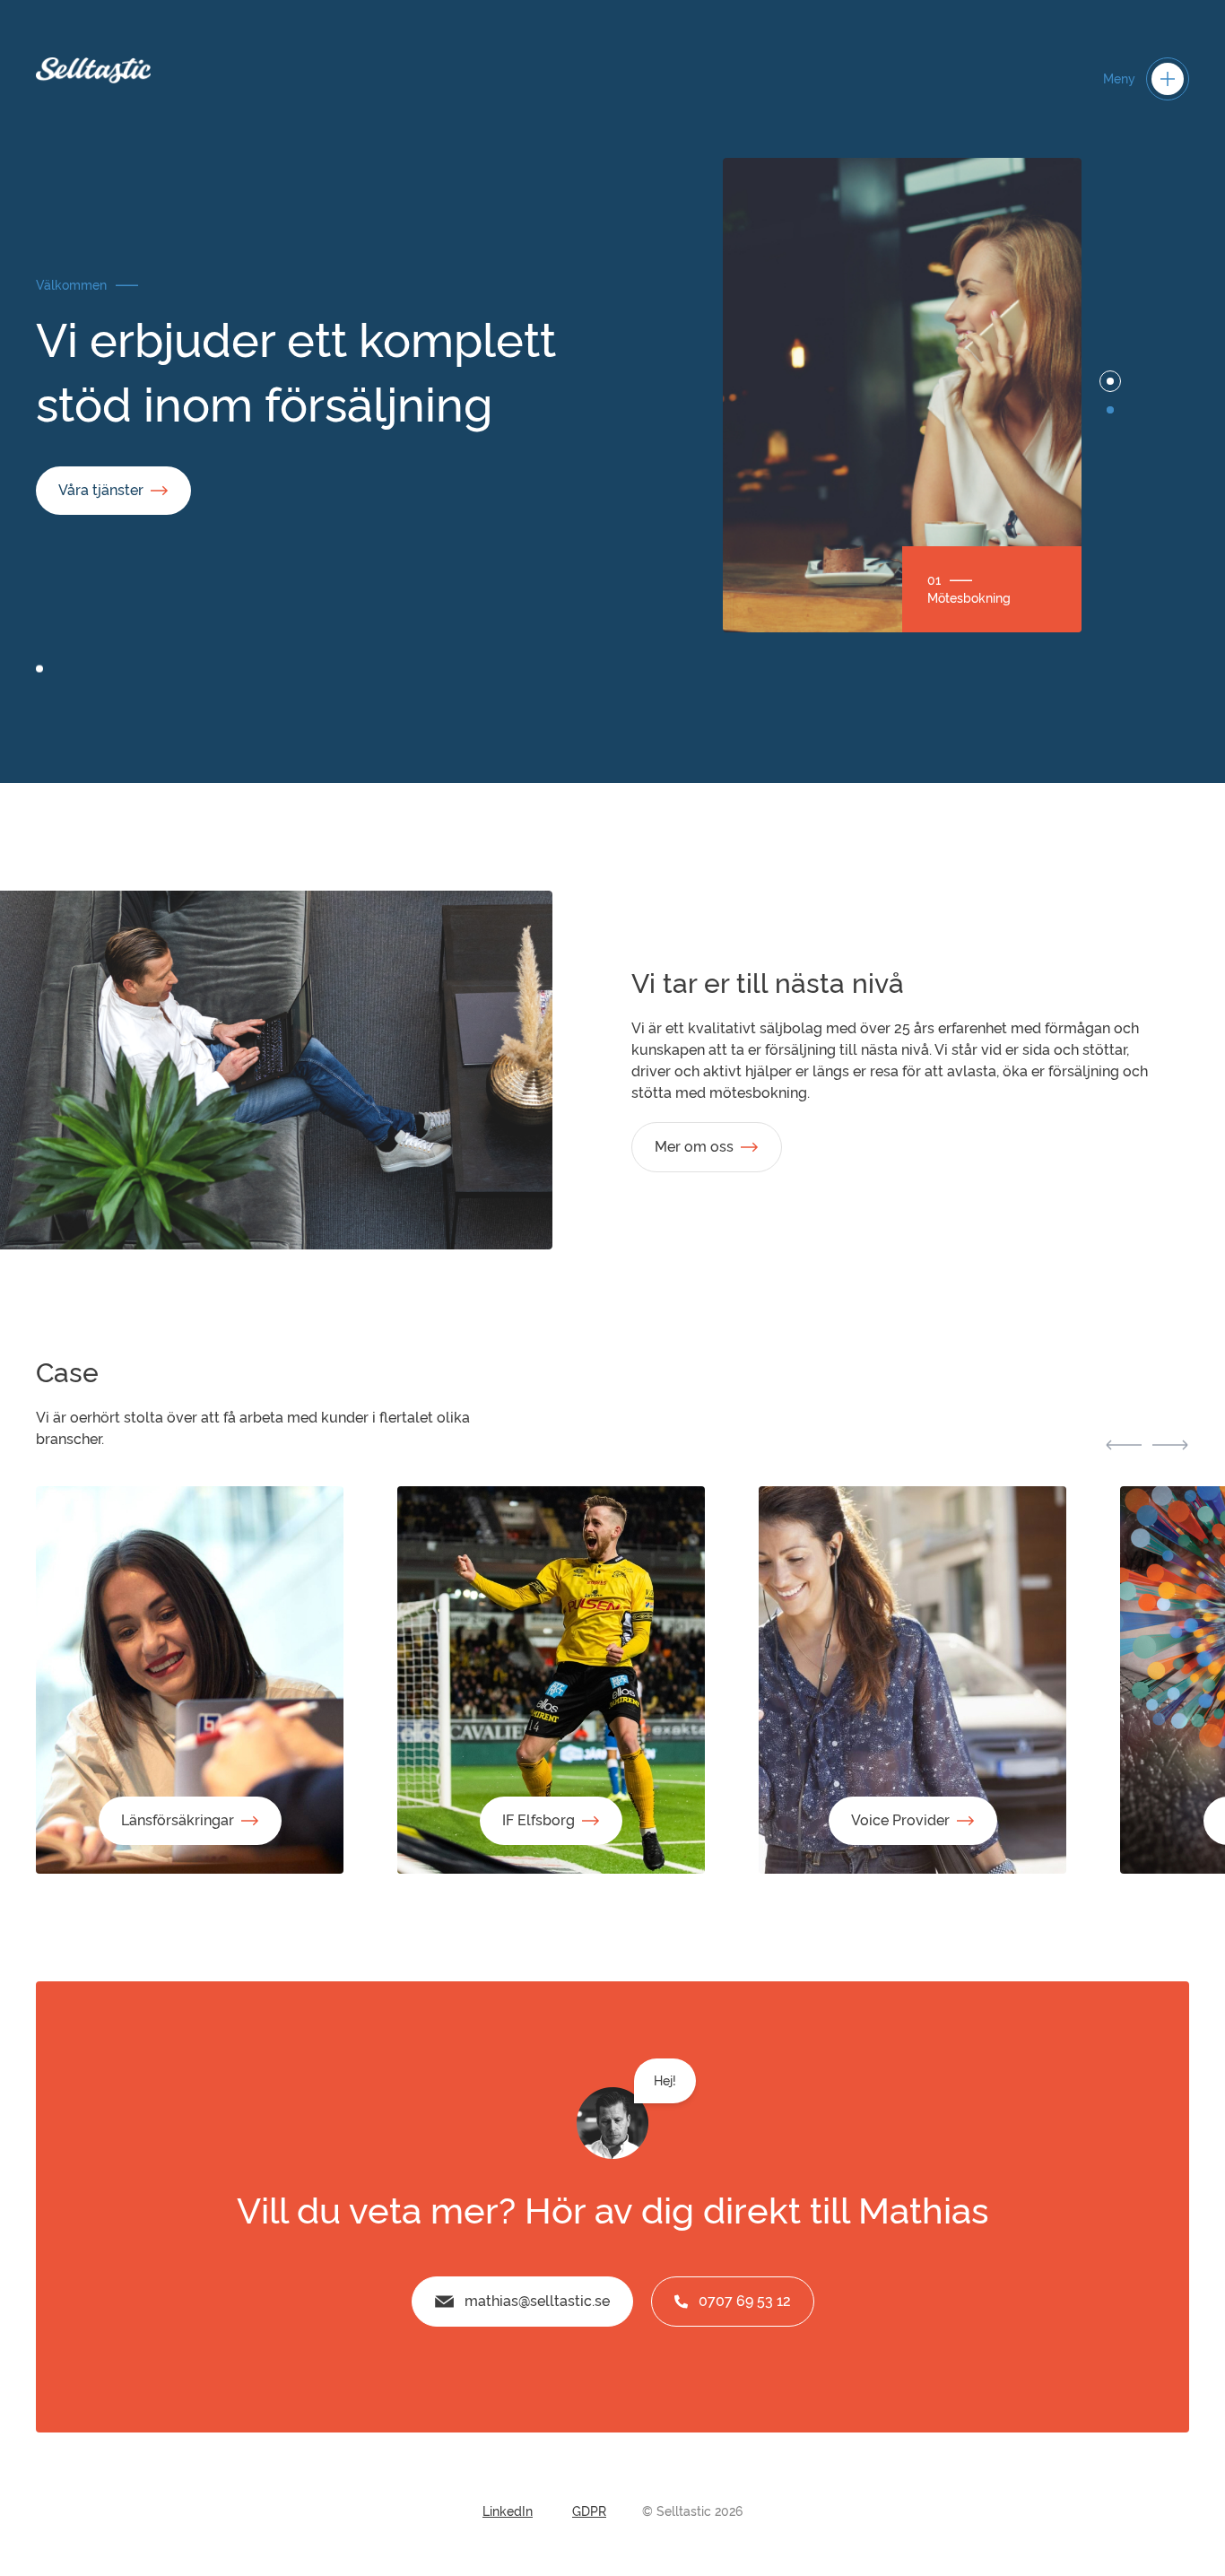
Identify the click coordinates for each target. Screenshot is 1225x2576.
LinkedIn (508, 2511)
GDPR (589, 2511)
